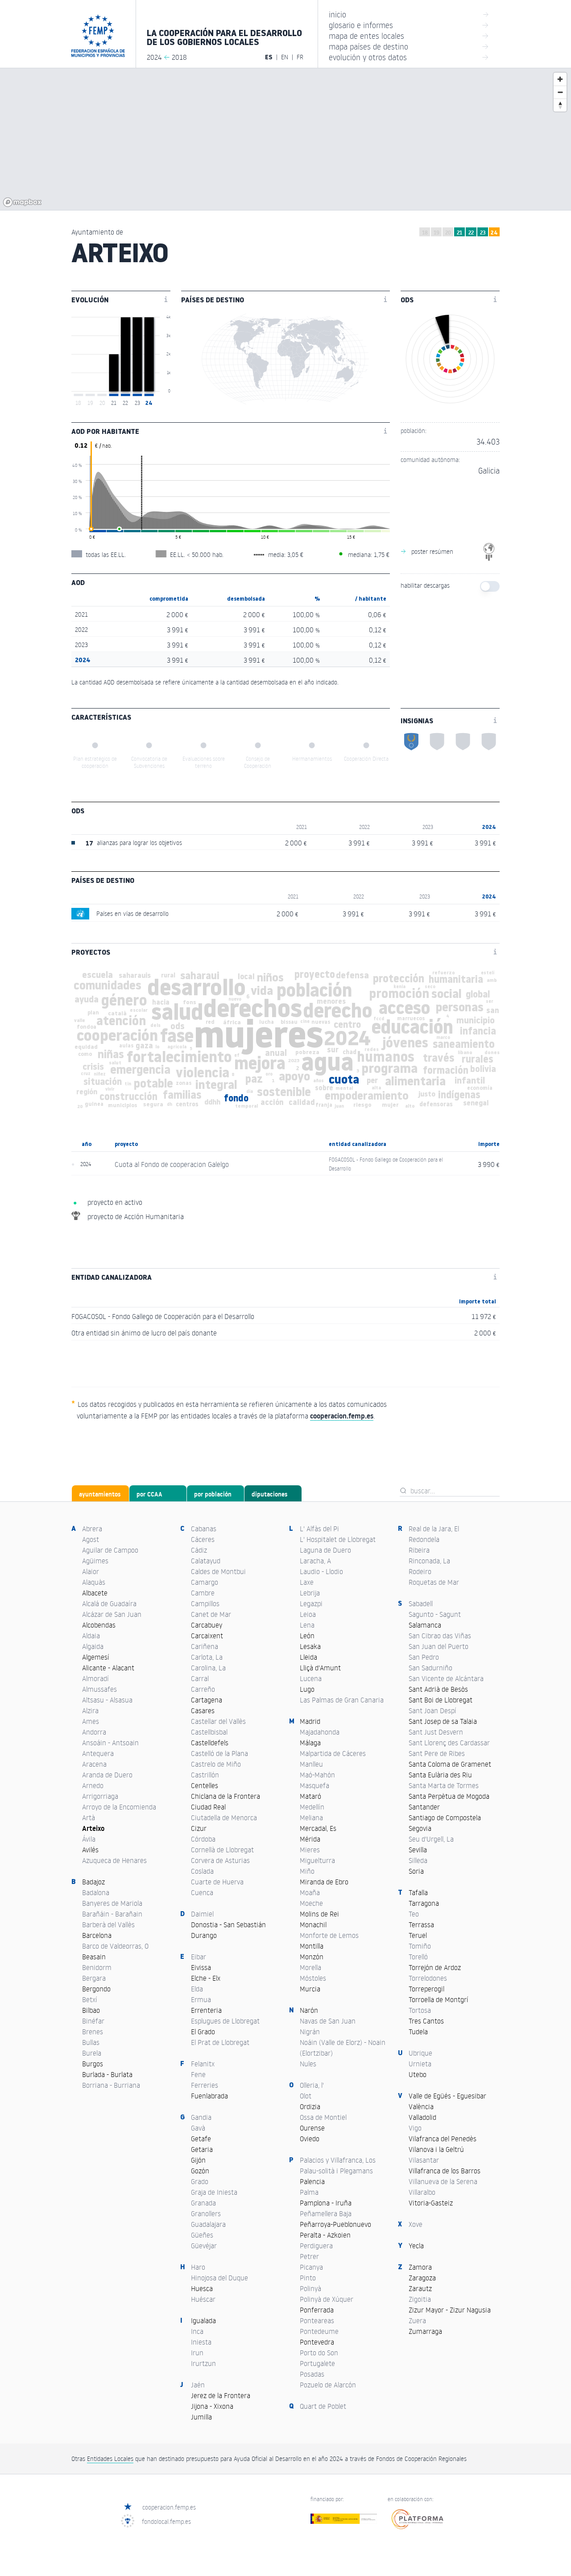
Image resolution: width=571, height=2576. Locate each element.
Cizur (199, 1828)
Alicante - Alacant (108, 1668)
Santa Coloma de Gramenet (450, 1764)
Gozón (200, 2171)
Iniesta (201, 2342)
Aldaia (91, 1636)
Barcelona (97, 1935)
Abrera (92, 1529)
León (307, 1636)
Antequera (98, 1753)
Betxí (90, 1999)
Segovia (420, 1828)
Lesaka (310, 1646)
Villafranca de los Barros (445, 2171)
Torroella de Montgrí (439, 1999)
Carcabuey (207, 1625)
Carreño (203, 1689)
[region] (285, 139)
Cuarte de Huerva (217, 1882)
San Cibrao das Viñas (440, 1636)
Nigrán (310, 2032)
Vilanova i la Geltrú (436, 2149)
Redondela (424, 1539)
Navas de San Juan (328, 2021)
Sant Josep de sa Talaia (443, 1721)
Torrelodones (428, 1978)
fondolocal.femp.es (166, 2521)
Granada (203, 2203)
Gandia (201, 2117)
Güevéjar (204, 2246)
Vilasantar (424, 2160)
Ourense (312, 2128)
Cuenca (202, 1892)
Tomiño (420, 1946)
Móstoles (313, 1978)
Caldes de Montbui (218, 1571)
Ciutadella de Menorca (224, 1818)
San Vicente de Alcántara (446, 1678)
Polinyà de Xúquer (327, 2299)
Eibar (199, 1957)
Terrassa (421, 1925)
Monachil (313, 1925)
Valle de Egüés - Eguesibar (447, 2096)
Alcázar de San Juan (112, 1614)
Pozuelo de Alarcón (328, 2385)
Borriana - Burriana (111, 2085)
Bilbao (91, 2010)
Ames (91, 1721)
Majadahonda (320, 1732)
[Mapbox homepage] (22, 202)
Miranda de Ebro (324, 1882)
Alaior (91, 1571)
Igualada (203, 2320)
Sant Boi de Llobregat (441, 1700)
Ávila (89, 1839)
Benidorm (97, 1967)
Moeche (311, 1903)
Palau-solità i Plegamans (336, 2171)
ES (269, 57)
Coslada (202, 1871)
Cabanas (204, 1529)
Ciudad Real (208, 1807)
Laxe (307, 1582)
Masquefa (314, 1785)
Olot (306, 2096)
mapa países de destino (409, 46)
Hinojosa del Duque (219, 2278)
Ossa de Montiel (323, 2117)
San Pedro (424, 1657)
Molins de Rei (319, 1914)
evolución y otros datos (409, 57)
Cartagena (207, 1700)
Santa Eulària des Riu (440, 1775)
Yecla (416, 2246)
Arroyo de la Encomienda (119, 1807)
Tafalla (418, 1892)
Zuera (417, 2320)
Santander (424, 1807)
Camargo (205, 1582)
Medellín (312, 1807)
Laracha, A (315, 1561)
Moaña (310, 1892)
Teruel (418, 1935)
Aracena (94, 1764)
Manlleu (311, 1764)
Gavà (198, 2128)
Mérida (310, 1839)
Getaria (202, 2149)
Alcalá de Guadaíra (109, 1603)
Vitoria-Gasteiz (431, 2203)
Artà (89, 1818)
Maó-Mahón (317, 1775)
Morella (310, 1967)
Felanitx (203, 2064)
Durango (204, 1935)
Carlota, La (207, 1657)
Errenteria (206, 2010)
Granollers (206, 2213)
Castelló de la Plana (219, 1753)
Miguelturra (317, 1860)
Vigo (415, 2128)
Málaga (310, 1743)
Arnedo (93, 1785)
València (421, 2106)
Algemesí (96, 1657)
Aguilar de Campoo (110, 1550)
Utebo (418, 2074)
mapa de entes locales (409, 35)
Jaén (198, 2385)
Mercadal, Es (318, 1828)
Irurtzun (203, 2363)
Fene (198, 2074)
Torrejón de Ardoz (435, 1967)
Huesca (202, 2288)
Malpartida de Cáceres (333, 1753)
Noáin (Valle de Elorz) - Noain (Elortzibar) (343, 2048)
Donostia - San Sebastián (228, 1925)
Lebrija (310, 1593)
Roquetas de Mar (434, 1582)
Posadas (312, 2374)
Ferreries (205, 2085)
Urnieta (420, 2064)
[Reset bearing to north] (560, 105)
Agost (91, 1539)
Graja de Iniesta (214, 2192)
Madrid (310, 1721)
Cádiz (199, 1550)
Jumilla (201, 2417)
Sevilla (418, 1850)
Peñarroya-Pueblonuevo (335, 2224)
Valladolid (422, 2117)
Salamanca (425, 1625)
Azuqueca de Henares (114, 1860)
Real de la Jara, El (434, 1529)
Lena (307, 1625)
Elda (197, 1989)
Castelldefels (210, 1743)
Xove (416, 2224)
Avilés (90, 1850)
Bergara (94, 1978)
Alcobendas (99, 1625)
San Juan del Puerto (439, 1646)
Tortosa (420, 2010)
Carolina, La (208, 1668)
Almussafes (99, 1689)
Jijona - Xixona (212, 2406)
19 (437, 233)
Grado (200, 2181)
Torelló (418, 1957)
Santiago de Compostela (445, 1818)
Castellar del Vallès (218, 1721)
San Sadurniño (430, 1668)
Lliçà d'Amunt (320, 1668)
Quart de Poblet (323, 2406)
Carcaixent (207, 1636)
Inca (197, 2331)
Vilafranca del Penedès (443, 2139)
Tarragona (424, 1903)
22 (471, 233)
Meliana (311, 1818)
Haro (198, 2267)
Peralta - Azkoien (325, 2235)
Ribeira (419, 1550)
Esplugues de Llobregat (225, 2021)
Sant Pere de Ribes (437, 1753)
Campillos (205, 1603)
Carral (200, 1678)
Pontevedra (317, 2342)
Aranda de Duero (107, 1775)
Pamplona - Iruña (326, 2203)
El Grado (203, 2032)
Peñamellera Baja (326, 2213)
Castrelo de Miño (216, 1764)
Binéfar (93, 2021)
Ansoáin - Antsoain (110, 1743)
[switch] (490, 586)
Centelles (205, 1785)
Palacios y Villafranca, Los (338, 2160)
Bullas (91, 2042)
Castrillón (205, 1775)
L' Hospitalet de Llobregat (338, 1539)
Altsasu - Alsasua (107, 1700)
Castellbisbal (209, 1732)
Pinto (308, 2278)
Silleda (418, 1860)
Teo (414, 1914)
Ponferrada (317, 2310)
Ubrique (420, 2053)
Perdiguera (316, 2246)
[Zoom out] (560, 92)
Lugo (307, 1689)
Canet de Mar (211, 1614)
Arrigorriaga (100, 1796)
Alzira (90, 1710)
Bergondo (96, 1989)
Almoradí (95, 1678)
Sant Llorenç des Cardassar (449, 1743)
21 (459, 233)
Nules (308, 2064)
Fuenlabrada (209, 2096)
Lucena (311, 1678)
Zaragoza (422, 2278)
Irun (197, 2353)
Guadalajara (208, 2224)
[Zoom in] (560, 79)
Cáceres (203, 1539)
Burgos (93, 2064)
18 (425, 233)
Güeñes (202, 2235)
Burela (92, 2053)
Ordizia (310, 2106)
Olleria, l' (312, 2085)
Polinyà (310, 2288)
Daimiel (202, 1914)
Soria (416, 1871)
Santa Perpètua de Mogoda (449, 1796)
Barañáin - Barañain (112, 1914)
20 (448, 233)
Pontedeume (319, 2331)
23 (483, 233)
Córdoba (203, 1839)
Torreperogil (426, 1989)
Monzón (312, 1957)
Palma (309, 2192)
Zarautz (420, 2288)
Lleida (308, 1657)
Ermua (201, 1999)
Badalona (96, 1892)
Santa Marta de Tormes (444, 1785)
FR (300, 57)
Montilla (312, 1946)
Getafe (201, 2139)
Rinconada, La (429, 1561)
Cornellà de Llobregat (222, 1850)
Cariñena (205, 1646)
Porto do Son (319, 2353)
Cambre (203, 1593)
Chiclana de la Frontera (226, 1796)
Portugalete (317, 2363)
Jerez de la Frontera (221, 2395)
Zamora (420, 2267)
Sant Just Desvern (436, 1732)
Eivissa (201, 1967)
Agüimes (95, 1561)
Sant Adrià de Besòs (438, 1689)
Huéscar (203, 2299)
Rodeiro (420, 1571)
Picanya (311, 2267)
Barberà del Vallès (108, 1925)
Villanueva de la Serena (443, 2181)
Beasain (94, 1957)
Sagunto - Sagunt (435, 1614)
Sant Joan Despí (432, 1710)
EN (285, 57)
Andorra (94, 1732)
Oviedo (310, 2139)
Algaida (93, 1646)
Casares (203, 1710)
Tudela (418, 2032)
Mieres (310, 1850)
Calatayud (206, 1561)
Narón (309, 2010)
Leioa (308, 1614)
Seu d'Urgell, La (431, 1839)
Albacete (95, 1593)
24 (494, 233)
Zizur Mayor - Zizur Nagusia (450, 2310)
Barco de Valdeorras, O (115, 1946)
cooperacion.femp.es (169, 2507)
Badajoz (93, 1882)
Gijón (198, 2160)
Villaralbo (422, 2192)
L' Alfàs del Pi (319, 1529)
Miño (307, 1871)
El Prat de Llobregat (220, 2042)
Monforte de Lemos (329, 1935)
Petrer (309, 2256)
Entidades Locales (110, 2459)
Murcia (310, 1989)
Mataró (310, 1796)
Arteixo (93, 1828)
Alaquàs (94, 1582)
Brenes (93, 2032)
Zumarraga (425, 2331)
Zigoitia (420, 2299)
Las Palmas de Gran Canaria (342, 1700)
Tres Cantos (426, 2021)
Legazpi (311, 1603)
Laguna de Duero (325, 1550)
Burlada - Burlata (107, 2074)
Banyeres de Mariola (112, 1903)
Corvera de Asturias (220, 1860)
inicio (409, 14)
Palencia (312, 2181)
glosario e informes (409, 25)
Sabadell (421, 1603)
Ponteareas (317, 2320)
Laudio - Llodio (321, 1571)
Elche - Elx (206, 1978)
